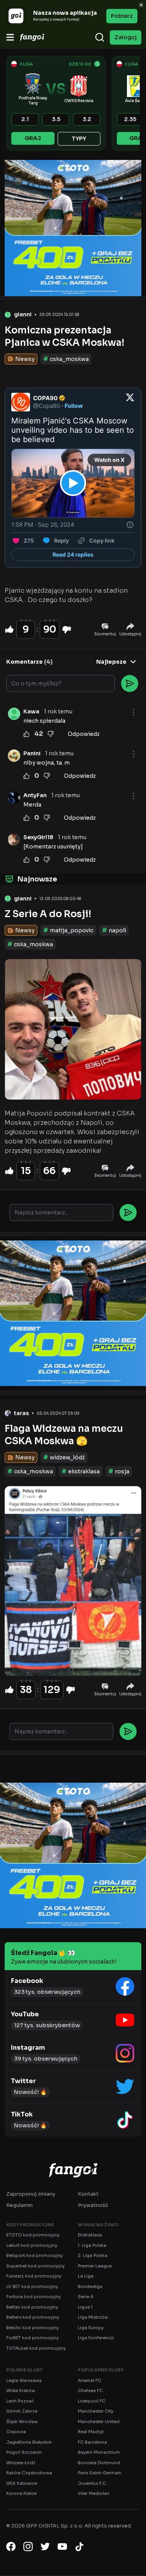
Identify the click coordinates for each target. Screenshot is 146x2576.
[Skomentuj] (128, 1213)
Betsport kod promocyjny (34, 2255)
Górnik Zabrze (22, 2411)
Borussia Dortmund (99, 2463)
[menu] (10, 37)
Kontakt (88, 2194)
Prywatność (93, 2205)
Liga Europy (91, 2328)
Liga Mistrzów (93, 2317)
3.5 (56, 119)
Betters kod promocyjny (33, 2317)
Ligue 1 (85, 2307)
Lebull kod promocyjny (32, 2245)
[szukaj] (100, 37)
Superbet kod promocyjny (35, 2266)
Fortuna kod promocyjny (33, 2297)
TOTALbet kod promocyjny (36, 2348)
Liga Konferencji (96, 2338)
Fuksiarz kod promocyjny (34, 2276)
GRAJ (33, 138)
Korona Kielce (21, 2493)
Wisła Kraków (21, 2390)
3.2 (87, 119)
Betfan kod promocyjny (32, 2307)
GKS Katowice (22, 2483)
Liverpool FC (92, 2401)
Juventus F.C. (92, 2483)
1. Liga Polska (92, 2245)
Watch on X (109, 460)
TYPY (79, 139)
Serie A (86, 2297)
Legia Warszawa (24, 2380)
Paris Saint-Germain (100, 2473)
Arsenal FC (90, 2380)
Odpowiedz (84, 734)
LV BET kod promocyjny (32, 2286)
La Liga (86, 2276)
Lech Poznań (20, 2401)
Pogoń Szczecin (24, 2452)
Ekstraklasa (90, 2235)
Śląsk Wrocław (22, 2422)
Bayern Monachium (99, 2452)
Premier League (95, 2266)
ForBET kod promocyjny (33, 2338)
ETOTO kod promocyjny (33, 2235)
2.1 (25, 119)
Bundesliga (90, 2286)
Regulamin (19, 2205)
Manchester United (99, 2422)
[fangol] (73, 2170)
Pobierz (122, 16)
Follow (74, 406)
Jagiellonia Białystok (29, 2442)
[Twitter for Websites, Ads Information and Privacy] (130, 525)
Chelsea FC (90, 2390)
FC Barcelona (92, 2442)
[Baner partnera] (73, 228)
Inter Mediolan (94, 2493)
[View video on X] (73, 483)
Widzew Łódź (21, 2463)
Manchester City (96, 2411)
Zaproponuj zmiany (31, 2194)
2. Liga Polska (93, 2255)
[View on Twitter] (130, 402)
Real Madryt (91, 2432)
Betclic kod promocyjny (33, 2328)
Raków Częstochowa (29, 2473)
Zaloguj (126, 37)
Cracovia (16, 2432)
